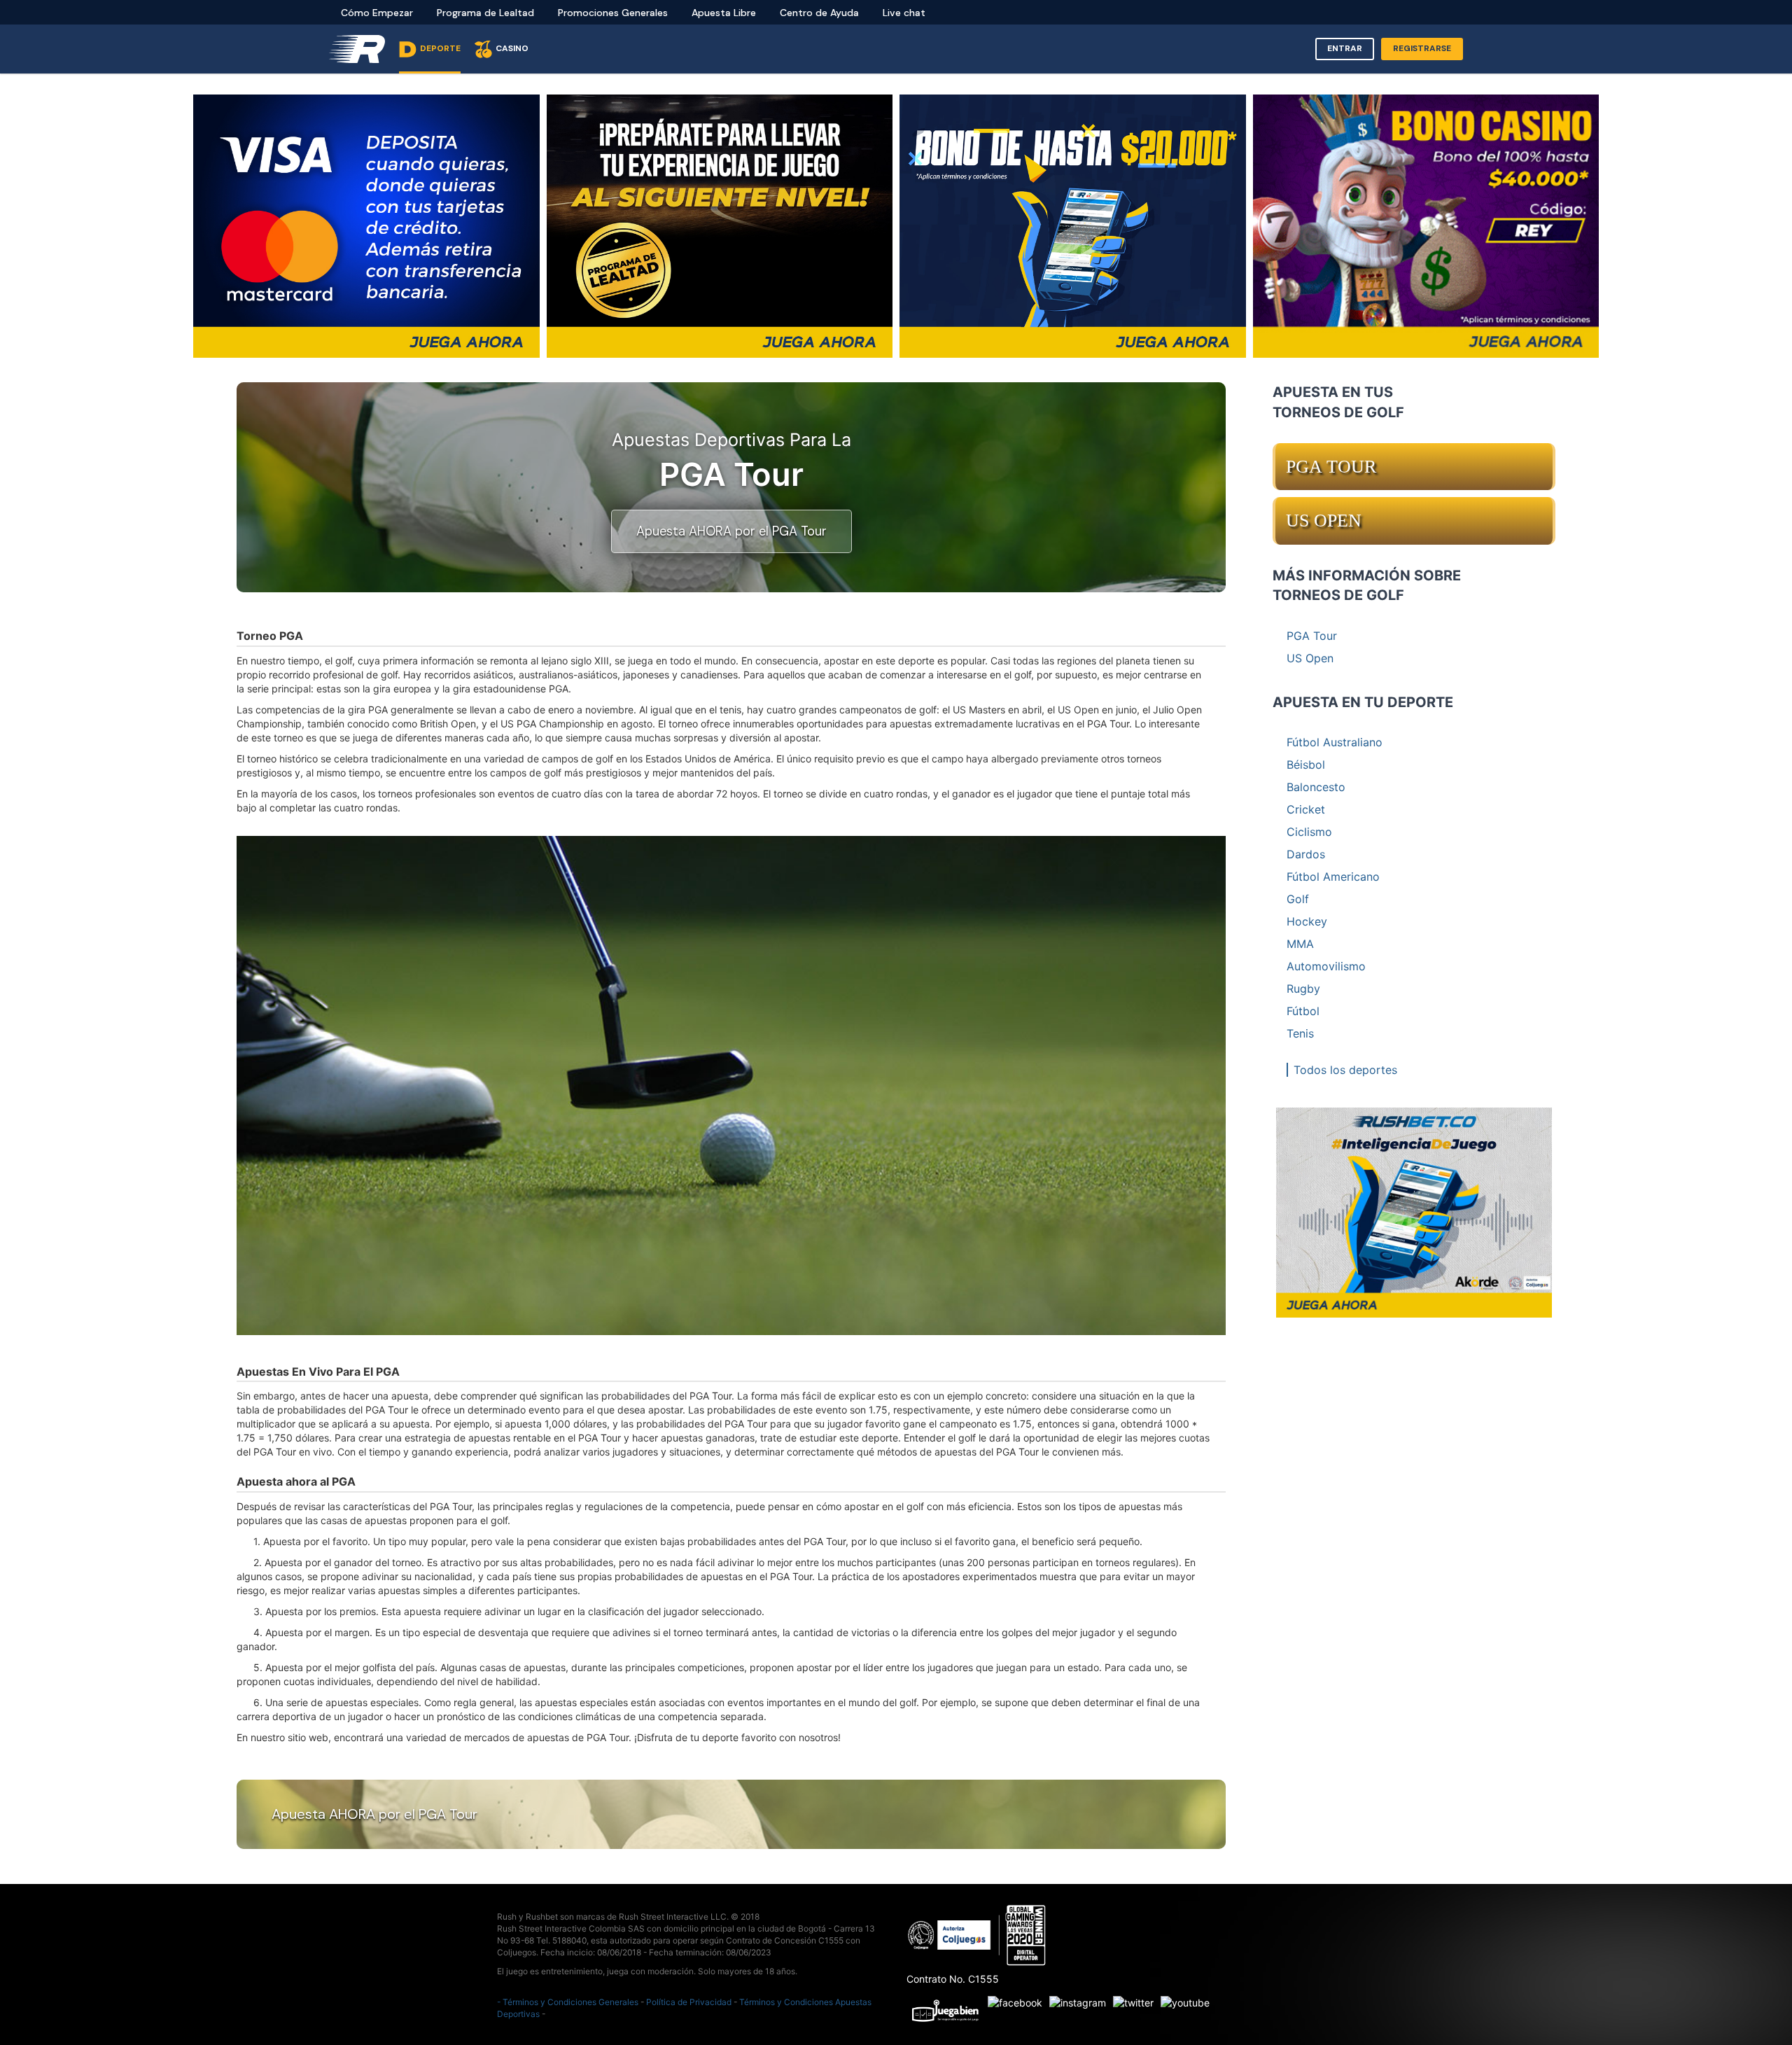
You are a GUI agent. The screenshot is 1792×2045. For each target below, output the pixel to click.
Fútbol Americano (1333, 877)
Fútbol (1303, 1011)
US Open (1324, 521)
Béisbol (1306, 765)
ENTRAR (1345, 48)
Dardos (1306, 854)
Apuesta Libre (724, 13)
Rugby (1303, 989)
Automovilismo (1326, 966)
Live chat (904, 13)
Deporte (440, 48)
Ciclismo (1309, 832)
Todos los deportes (1345, 1070)
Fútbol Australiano (1335, 742)
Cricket (1306, 809)
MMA (1300, 944)
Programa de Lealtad (485, 13)
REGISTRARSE (1422, 48)
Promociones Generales (613, 13)
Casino (512, 48)
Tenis (1300, 1033)
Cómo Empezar (377, 13)
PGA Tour (1331, 467)
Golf (1298, 899)
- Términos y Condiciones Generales (568, 2002)
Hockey (1307, 921)
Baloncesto (1316, 787)
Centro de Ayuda (819, 13)
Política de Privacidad (689, 2002)
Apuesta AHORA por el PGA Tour (731, 531)
